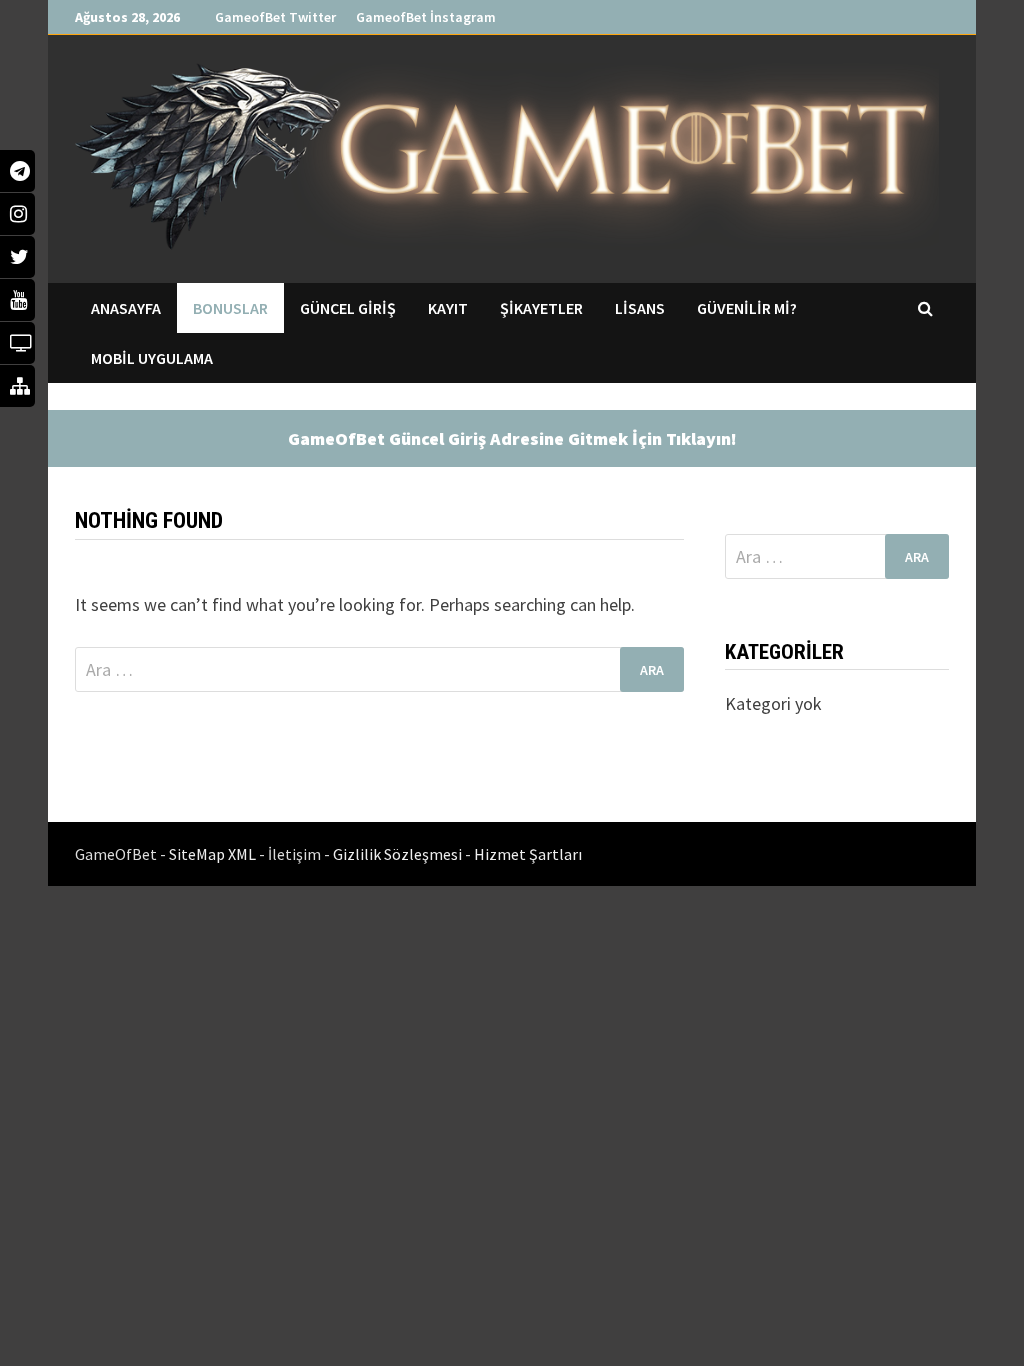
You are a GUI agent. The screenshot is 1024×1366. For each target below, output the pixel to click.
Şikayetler (541, 308)
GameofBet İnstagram (426, 17)
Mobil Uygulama (152, 358)
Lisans (640, 308)
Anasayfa (126, 308)
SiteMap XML (214, 854)
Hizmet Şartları (528, 854)
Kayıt (448, 308)
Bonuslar (230, 308)
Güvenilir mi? (747, 308)
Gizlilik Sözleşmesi (399, 854)
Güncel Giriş (348, 308)
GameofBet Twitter (275, 17)
